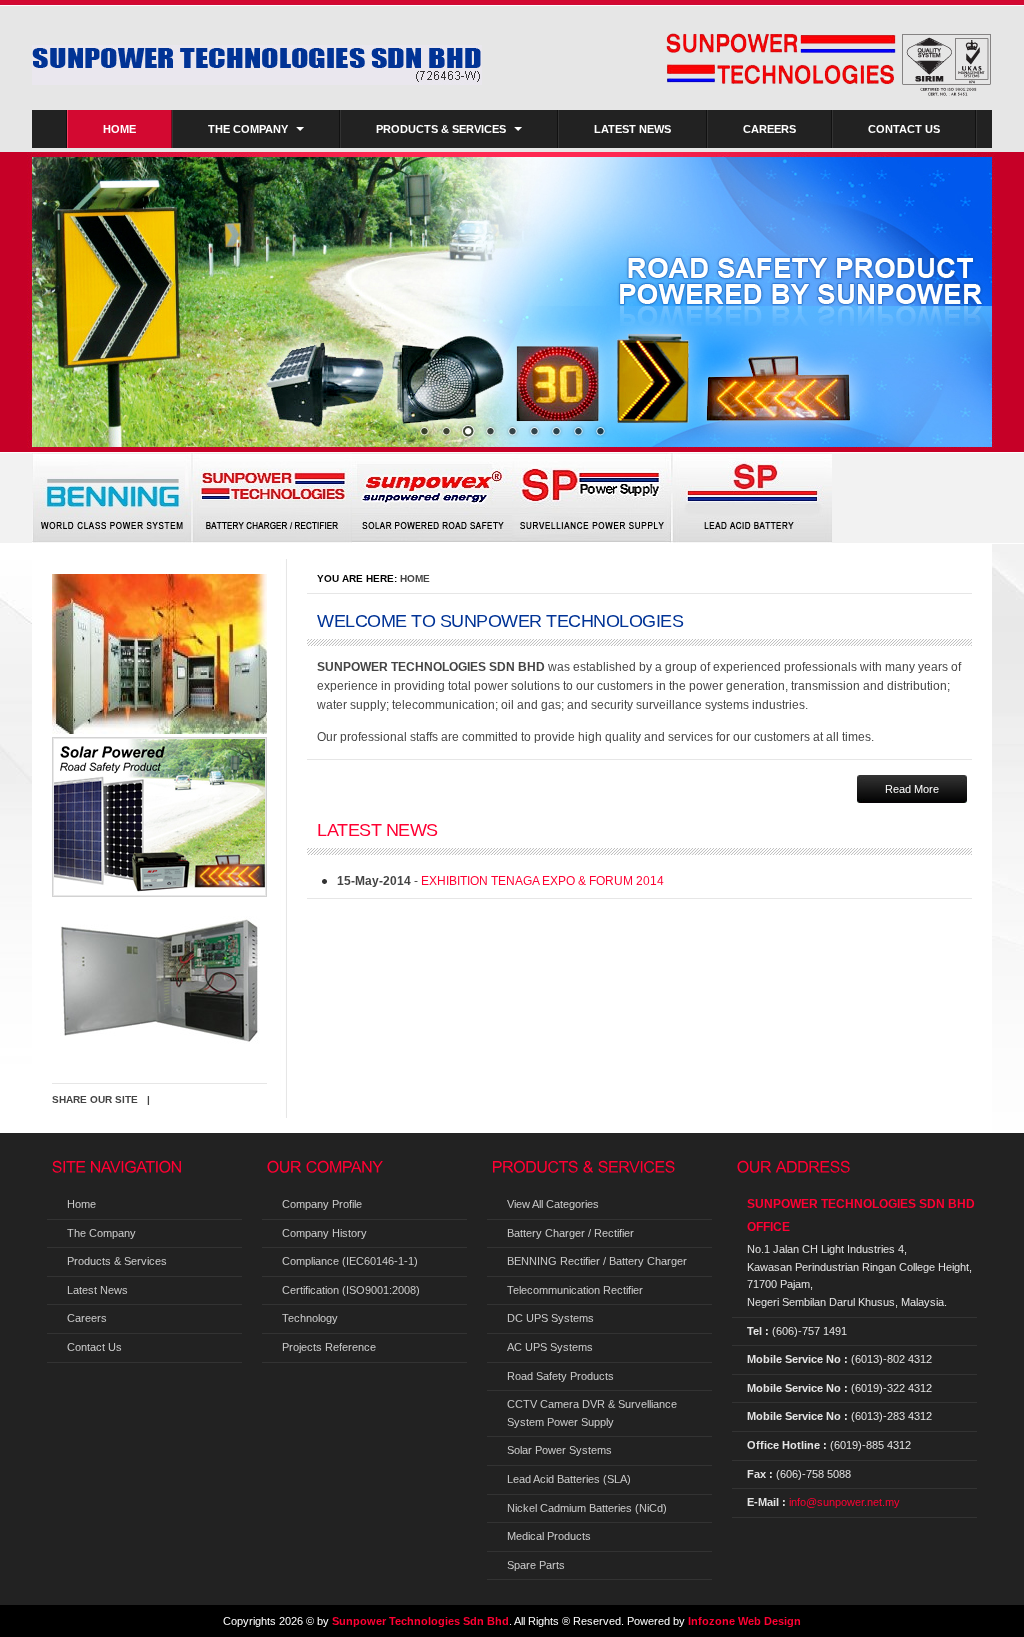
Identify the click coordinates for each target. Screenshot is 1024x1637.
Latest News (632, 129)
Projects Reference (329, 1347)
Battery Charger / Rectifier (570, 1233)
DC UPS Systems (550, 1318)
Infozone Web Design (744, 1621)
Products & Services (441, 129)
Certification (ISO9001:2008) (351, 1290)
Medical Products (549, 1536)
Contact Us (904, 129)
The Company (248, 129)
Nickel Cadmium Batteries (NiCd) (587, 1508)
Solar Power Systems (559, 1450)
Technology (310, 1318)
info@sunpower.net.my (844, 1502)
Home (119, 129)
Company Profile (322, 1204)
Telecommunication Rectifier (575, 1290)
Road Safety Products (560, 1376)
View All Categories (553, 1204)
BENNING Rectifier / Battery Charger (597, 1261)
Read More (912, 789)
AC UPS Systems (550, 1347)
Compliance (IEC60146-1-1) (350, 1261)
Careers (769, 129)
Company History (324, 1233)
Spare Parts (536, 1565)
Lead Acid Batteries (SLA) (569, 1479)
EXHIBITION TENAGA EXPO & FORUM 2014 (542, 881)
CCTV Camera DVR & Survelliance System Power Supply (592, 1413)
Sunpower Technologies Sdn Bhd (420, 1621)
